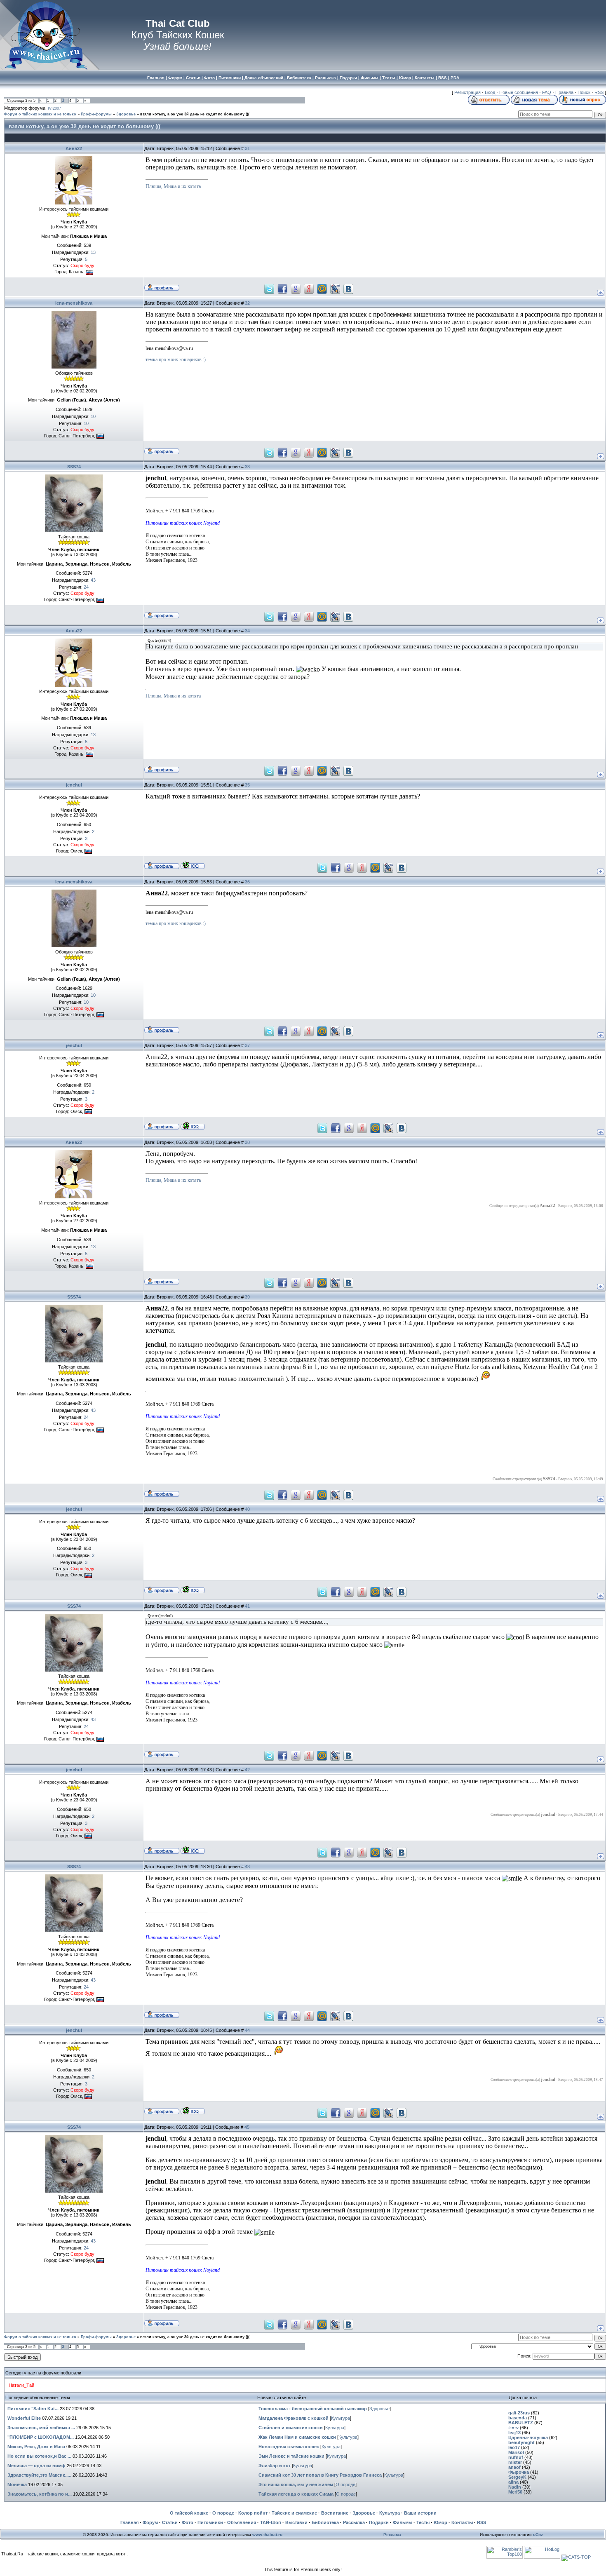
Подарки (379, 2522)
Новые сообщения (519, 92)
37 (247, 1045)
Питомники (210, 2522)
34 (247, 631)
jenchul (74, 785)
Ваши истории (420, 2513)
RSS (599, 92)
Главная (129, 2522)
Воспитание (335, 2513)
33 (247, 467)
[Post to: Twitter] (269, 288)
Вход (490, 92)
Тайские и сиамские (294, 2513)
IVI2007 (54, 108)
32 (247, 303)
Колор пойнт (253, 2513)
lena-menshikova (74, 303)
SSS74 (74, 467)
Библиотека (325, 2522)
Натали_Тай (21, 2385)
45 (247, 2127)
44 (247, 2030)
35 (247, 785)
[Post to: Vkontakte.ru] (348, 288)
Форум (150, 2522)
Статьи (170, 2522)
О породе (345, 2484)
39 (247, 1297)
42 (247, 1770)
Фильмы (403, 2522)
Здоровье (126, 114)
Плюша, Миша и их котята (173, 186)
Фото (188, 2522)
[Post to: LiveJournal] (335, 288)
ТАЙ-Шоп (271, 2522)
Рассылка (354, 2522)
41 (247, 1606)
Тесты (423, 2522)
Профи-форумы (96, 114)
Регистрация (467, 92)
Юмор (440, 2522)
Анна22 (74, 148)
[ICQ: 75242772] (193, 865)
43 (247, 1867)
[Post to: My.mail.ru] (322, 288)
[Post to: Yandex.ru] (309, 288)
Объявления (242, 2522)
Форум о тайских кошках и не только (40, 114)
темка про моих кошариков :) (176, 359)
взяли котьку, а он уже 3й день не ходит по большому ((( (195, 114)
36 (247, 882)
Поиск (584, 92)
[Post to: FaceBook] (282, 288)
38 (247, 1142)
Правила (564, 92)
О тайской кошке (189, 2513)
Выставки (296, 2522)
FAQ (547, 92)
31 (247, 148)
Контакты (462, 2522)
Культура (341, 2418)
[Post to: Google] (296, 288)
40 (247, 1509)
